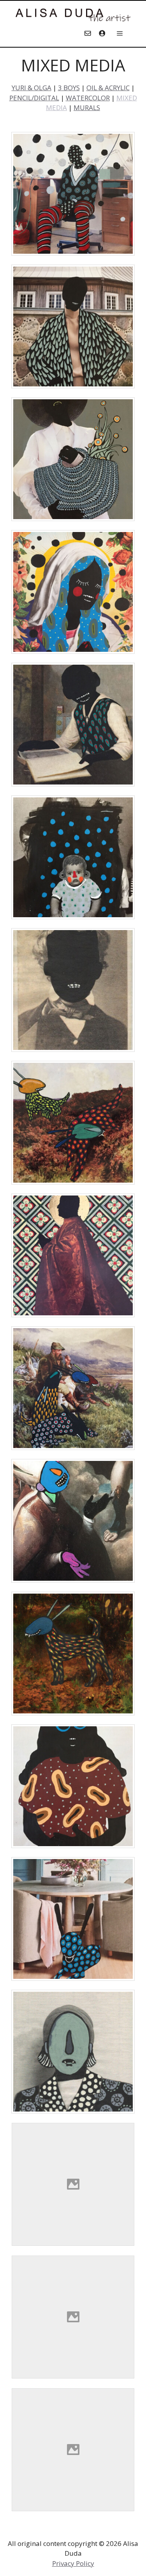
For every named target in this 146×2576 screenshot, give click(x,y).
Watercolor (88, 98)
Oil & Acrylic (108, 88)
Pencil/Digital (34, 98)
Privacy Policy (73, 2563)
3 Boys (69, 88)
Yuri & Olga (32, 88)
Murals (87, 108)
